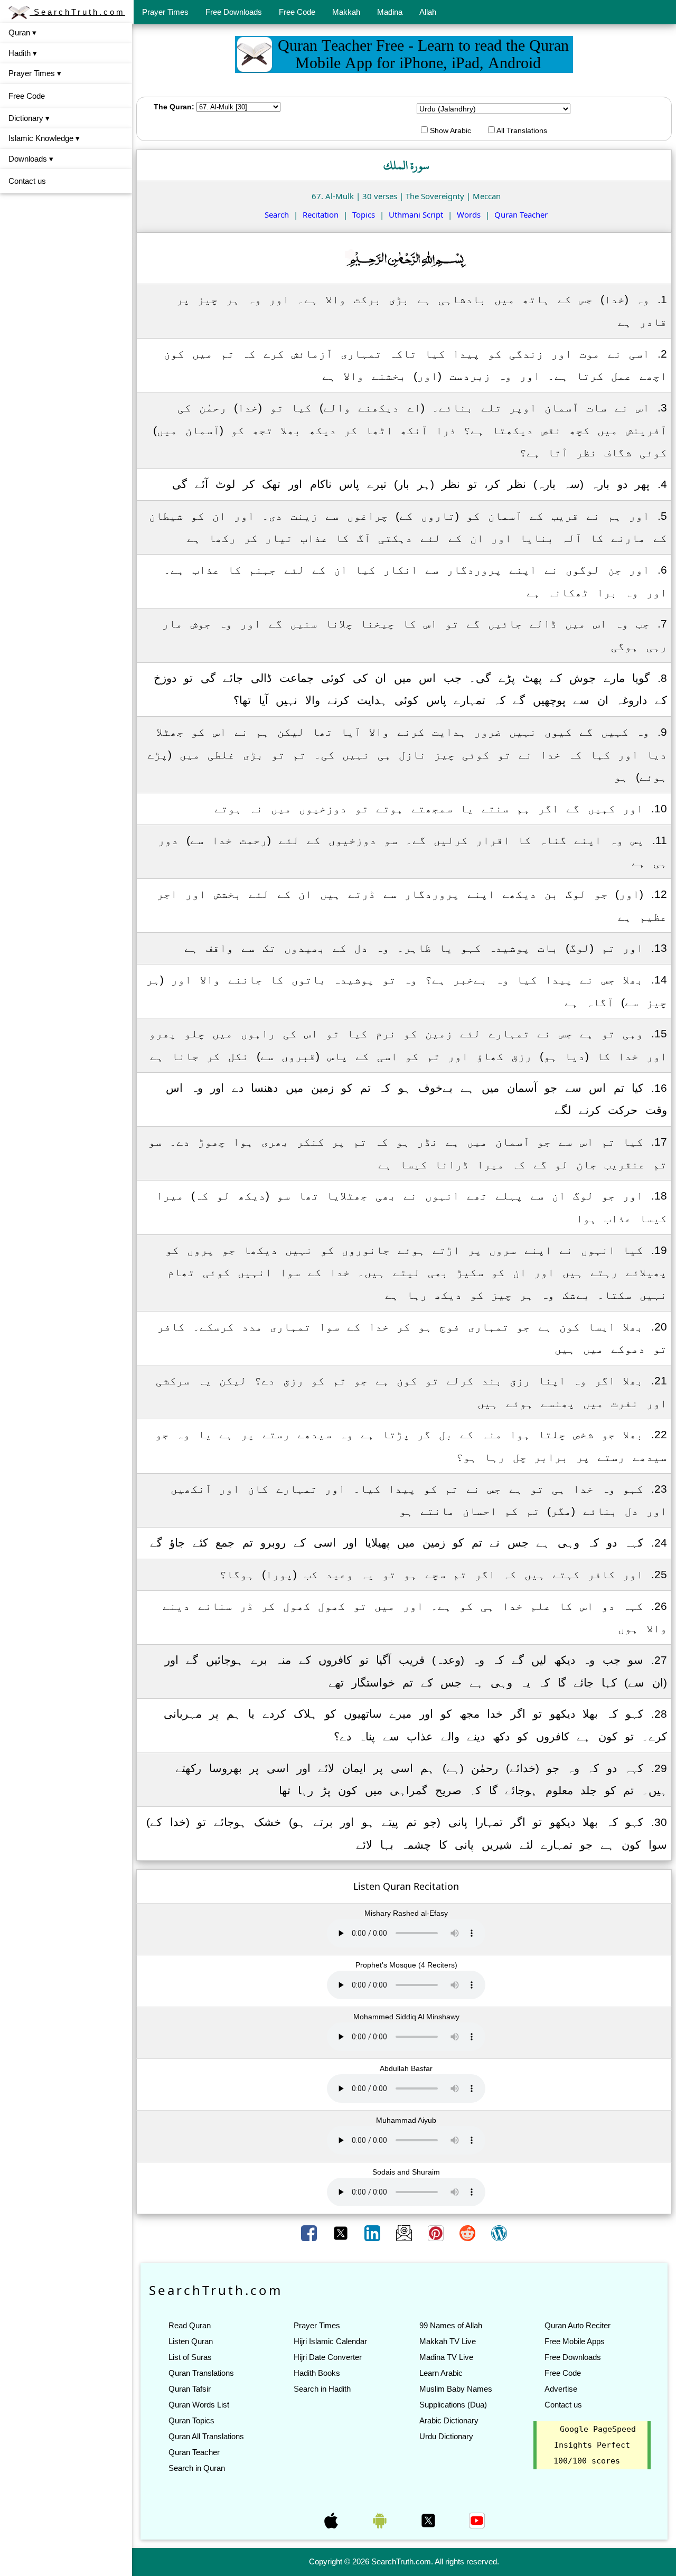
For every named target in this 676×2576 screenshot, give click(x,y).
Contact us (27, 181)
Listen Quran (191, 2341)
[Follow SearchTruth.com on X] (429, 2519)
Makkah (346, 12)
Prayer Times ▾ (35, 73)
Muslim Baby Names (456, 2389)
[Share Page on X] (342, 2233)
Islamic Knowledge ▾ (44, 138)
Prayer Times (165, 12)
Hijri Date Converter (328, 2357)
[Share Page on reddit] (468, 2233)
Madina (390, 12)
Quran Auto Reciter (578, 2325)
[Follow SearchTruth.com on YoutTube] (477, 2519)
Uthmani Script (416, 214)
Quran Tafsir (190, 2389)
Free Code (297, 12)
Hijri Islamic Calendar (330, 2341)
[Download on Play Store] (381, 2519)
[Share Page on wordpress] (499, 2233)
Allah (428, 12)
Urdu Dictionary (446, 2436)
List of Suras (190, 2357)
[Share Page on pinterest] (437, 2233)
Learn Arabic (441, 2373)
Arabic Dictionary (449, 2420)
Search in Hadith (322, 2389)
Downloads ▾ (31, 159)
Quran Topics (191, 2420)
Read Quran (190, 2325)
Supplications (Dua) (453, 2405)
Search (277, 214)
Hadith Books (317, 2373)
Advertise (561, 2389)
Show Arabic (449, 130)
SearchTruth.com (77, 12)
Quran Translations (201, 2373)
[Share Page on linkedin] (373, 2233)
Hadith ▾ (23, 53)
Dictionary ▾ (29, 118)
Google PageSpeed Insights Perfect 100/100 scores (595, 2445)
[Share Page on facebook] (310, 2233)
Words (469, 214)
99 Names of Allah (451, 2325)
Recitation (321, 214)
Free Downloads (234, 12)
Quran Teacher (521, 214)
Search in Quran (197, 2468)
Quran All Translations (206, 2436)
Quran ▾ (22, 32)
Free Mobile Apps (575, 2341)
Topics (364, 214)
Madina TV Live (446, 2357)
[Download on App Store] (332, 2519)
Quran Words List (199, 2405)
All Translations (521, 130)
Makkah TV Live (448, 2341)
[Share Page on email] (405, 2233)
